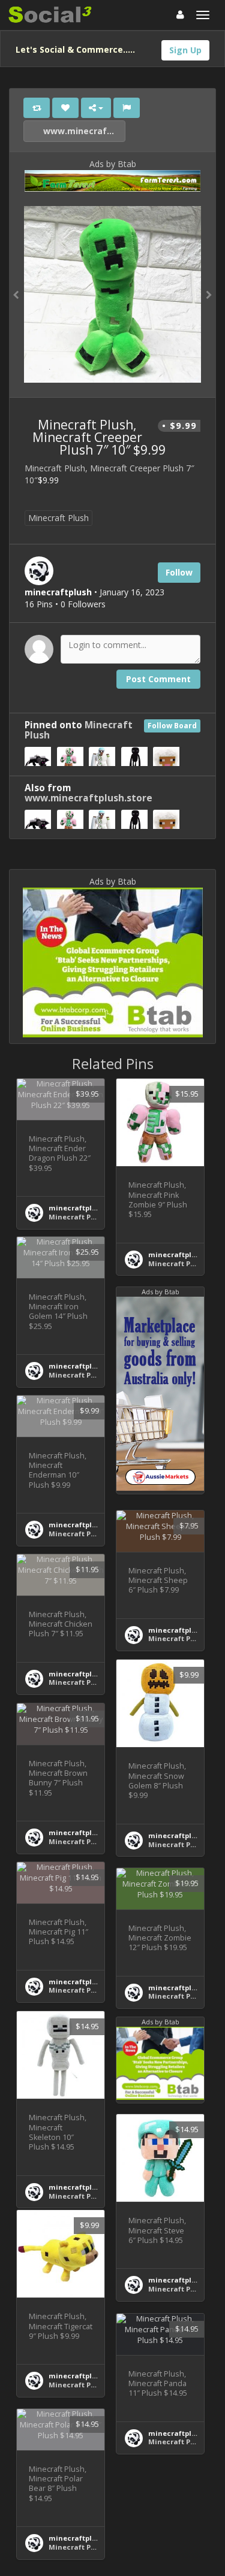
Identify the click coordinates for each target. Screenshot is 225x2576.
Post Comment (158, 679)
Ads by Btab (113, 164)
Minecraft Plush (58, 518)
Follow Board (172, 726)
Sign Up (185, 50)
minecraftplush (77, 1208)
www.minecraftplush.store (83, 131)
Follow (179, 572)
